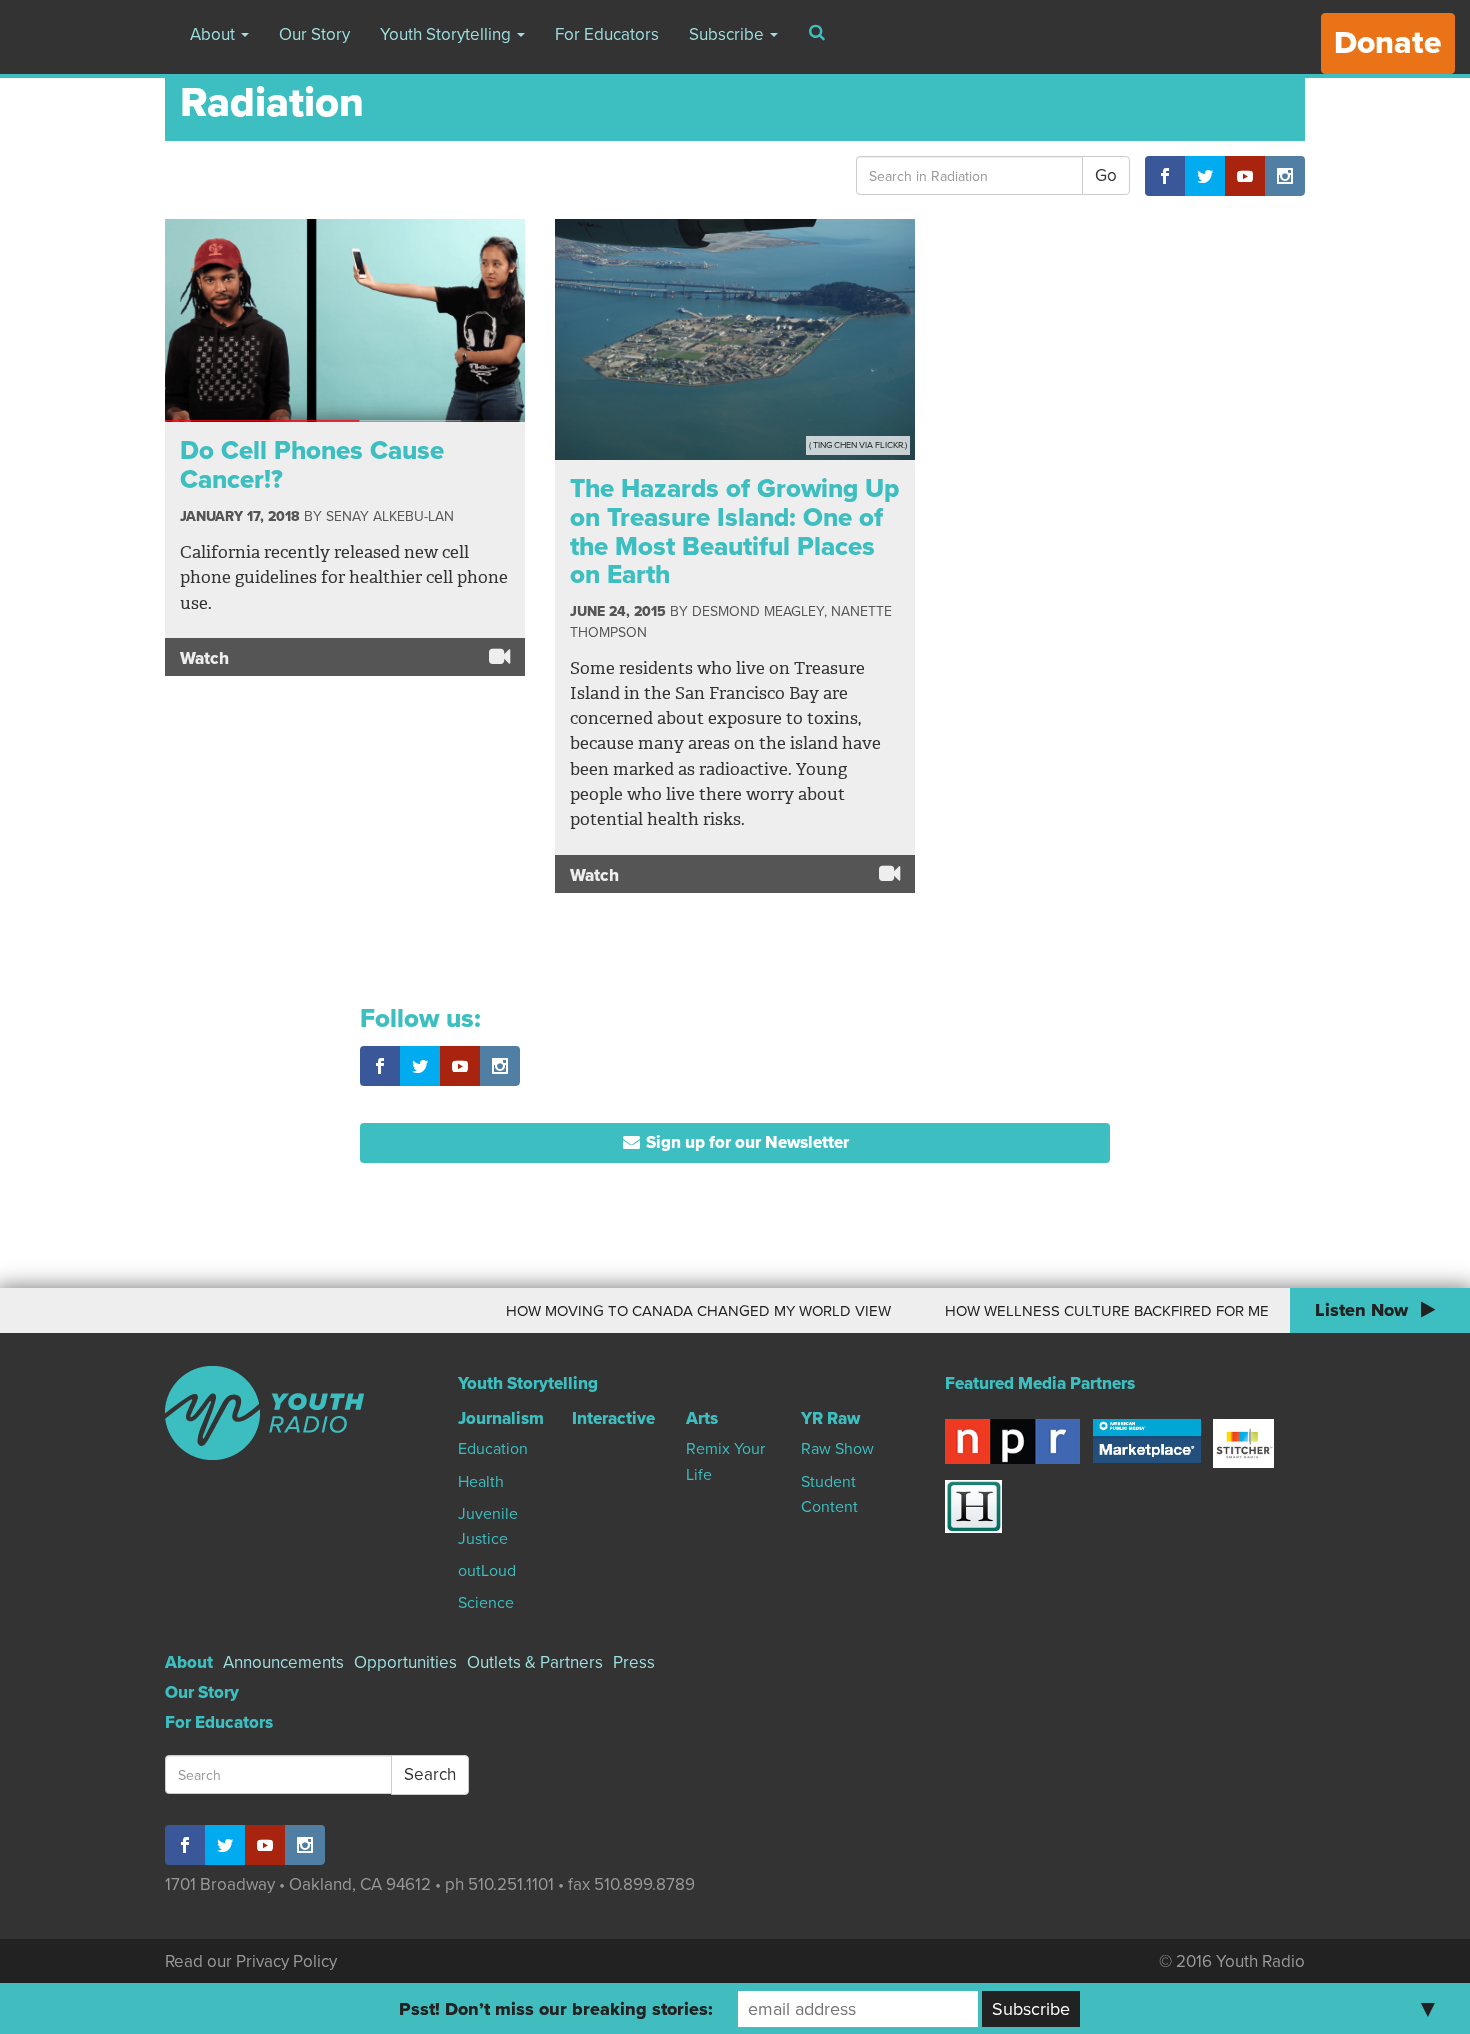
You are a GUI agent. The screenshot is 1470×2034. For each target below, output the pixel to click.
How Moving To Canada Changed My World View (664, 1311)
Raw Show (837, 1449)
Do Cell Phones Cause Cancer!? (312, 465)
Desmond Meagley (758, 611)
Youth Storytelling (447, 34)
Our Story (314, 34)
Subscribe (728, 34)
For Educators (607, 34)
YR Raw (830, 1418)
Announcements (283, 1662)
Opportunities (405, 1662)
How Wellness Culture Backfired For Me (1073, 1311)
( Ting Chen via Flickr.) (858, 445)
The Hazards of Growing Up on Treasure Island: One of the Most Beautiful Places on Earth (734, 531)
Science (486, 1603)
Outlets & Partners (535, 1662)
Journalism (501, 1418)
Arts (702, 1418)
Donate (1388, 43)
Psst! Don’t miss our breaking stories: (556, 2009)
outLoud (487, 1571)
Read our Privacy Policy (251, 1961)
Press (634, 1662)
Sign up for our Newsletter (745, 1142)
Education (493, 1449)
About (214, 34)
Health (481, 1482)
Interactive (613, 1418)
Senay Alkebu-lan (390, 516)
